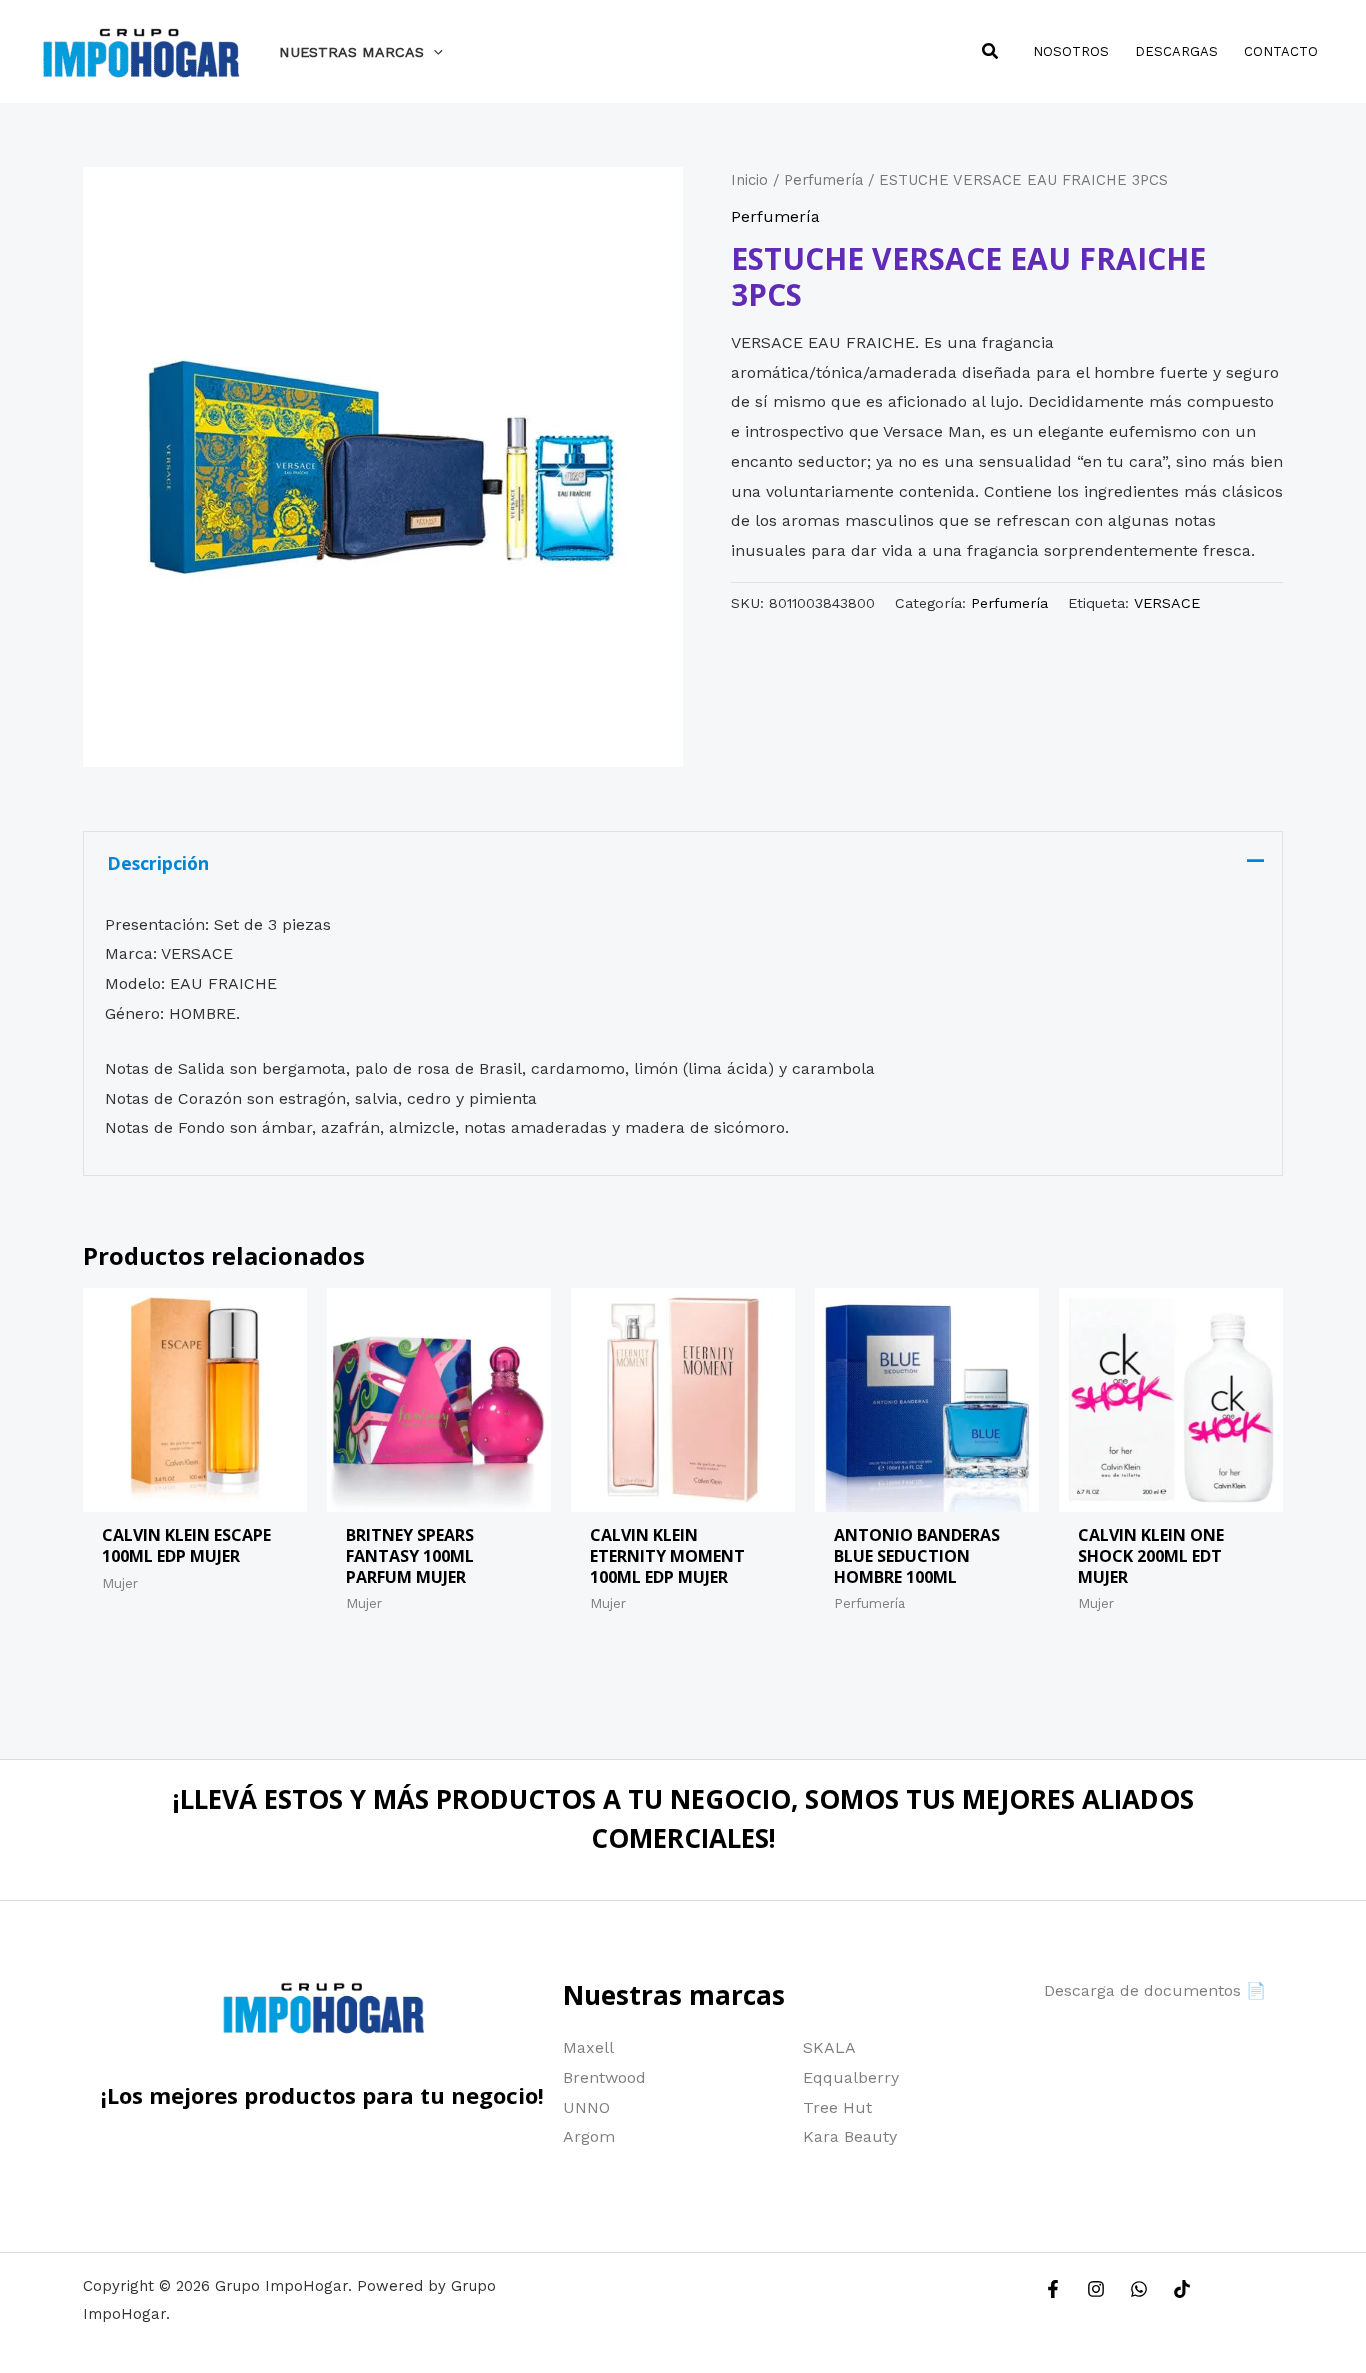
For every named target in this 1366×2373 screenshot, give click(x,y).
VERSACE (1167, 603)
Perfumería (823, 180)
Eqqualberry (851, 2077)
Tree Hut (837, 2107)
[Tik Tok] (1182, 2289)
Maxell (588, 2047)
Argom (589, 2136)
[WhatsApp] (1139, 2289)
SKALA (829, 2047)
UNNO (586, 2107)
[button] (433, 52)
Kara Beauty (850, 2136)
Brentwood (604, 2077)
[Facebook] (1053, 2289)
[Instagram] (1096, 2289)
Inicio (749, 180)
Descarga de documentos (1142, 1990)
